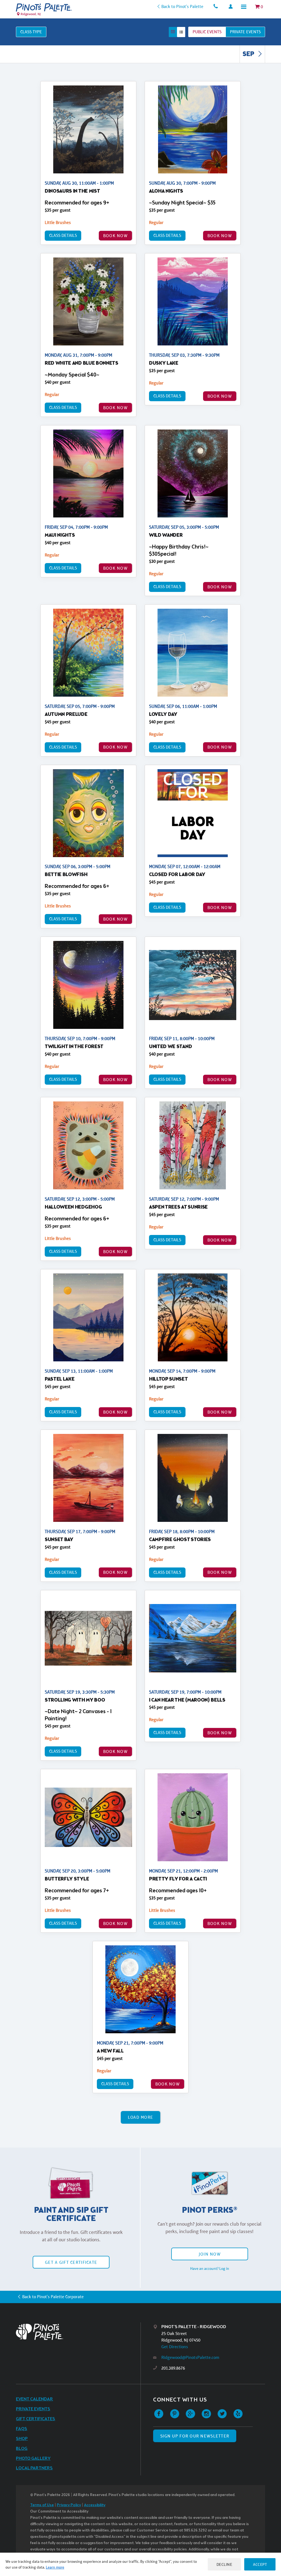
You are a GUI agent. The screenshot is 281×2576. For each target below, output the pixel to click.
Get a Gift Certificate (71, 2262)
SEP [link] (249, 54)
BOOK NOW (115, 236)
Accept (260, 2564)
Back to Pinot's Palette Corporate (53, 2297)
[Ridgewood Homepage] (44, 7)
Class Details (63, 235)
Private (245, 32)
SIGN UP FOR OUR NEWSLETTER (195, 2436)
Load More (141, 2117)
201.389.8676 (173, 2368)
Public (207, 32)
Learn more (55, 2567)
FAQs (22, 2429)
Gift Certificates (36, 2419)
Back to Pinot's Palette (182, 6)
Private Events (33, 2409)
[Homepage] (78, 2332)
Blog (22, 2449)
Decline (224, 2564)
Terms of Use (42, 2505)
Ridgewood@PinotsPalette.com (190, 2357)
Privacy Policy (69, 2505)
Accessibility (95, 2505)
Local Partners (34, 2468)
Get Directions (175, 2347)
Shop (22, 2439)
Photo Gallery (33, 2459)
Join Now (210, 2254)
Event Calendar (34, 2399)
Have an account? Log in (210, 2268)
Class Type (31, 32)
